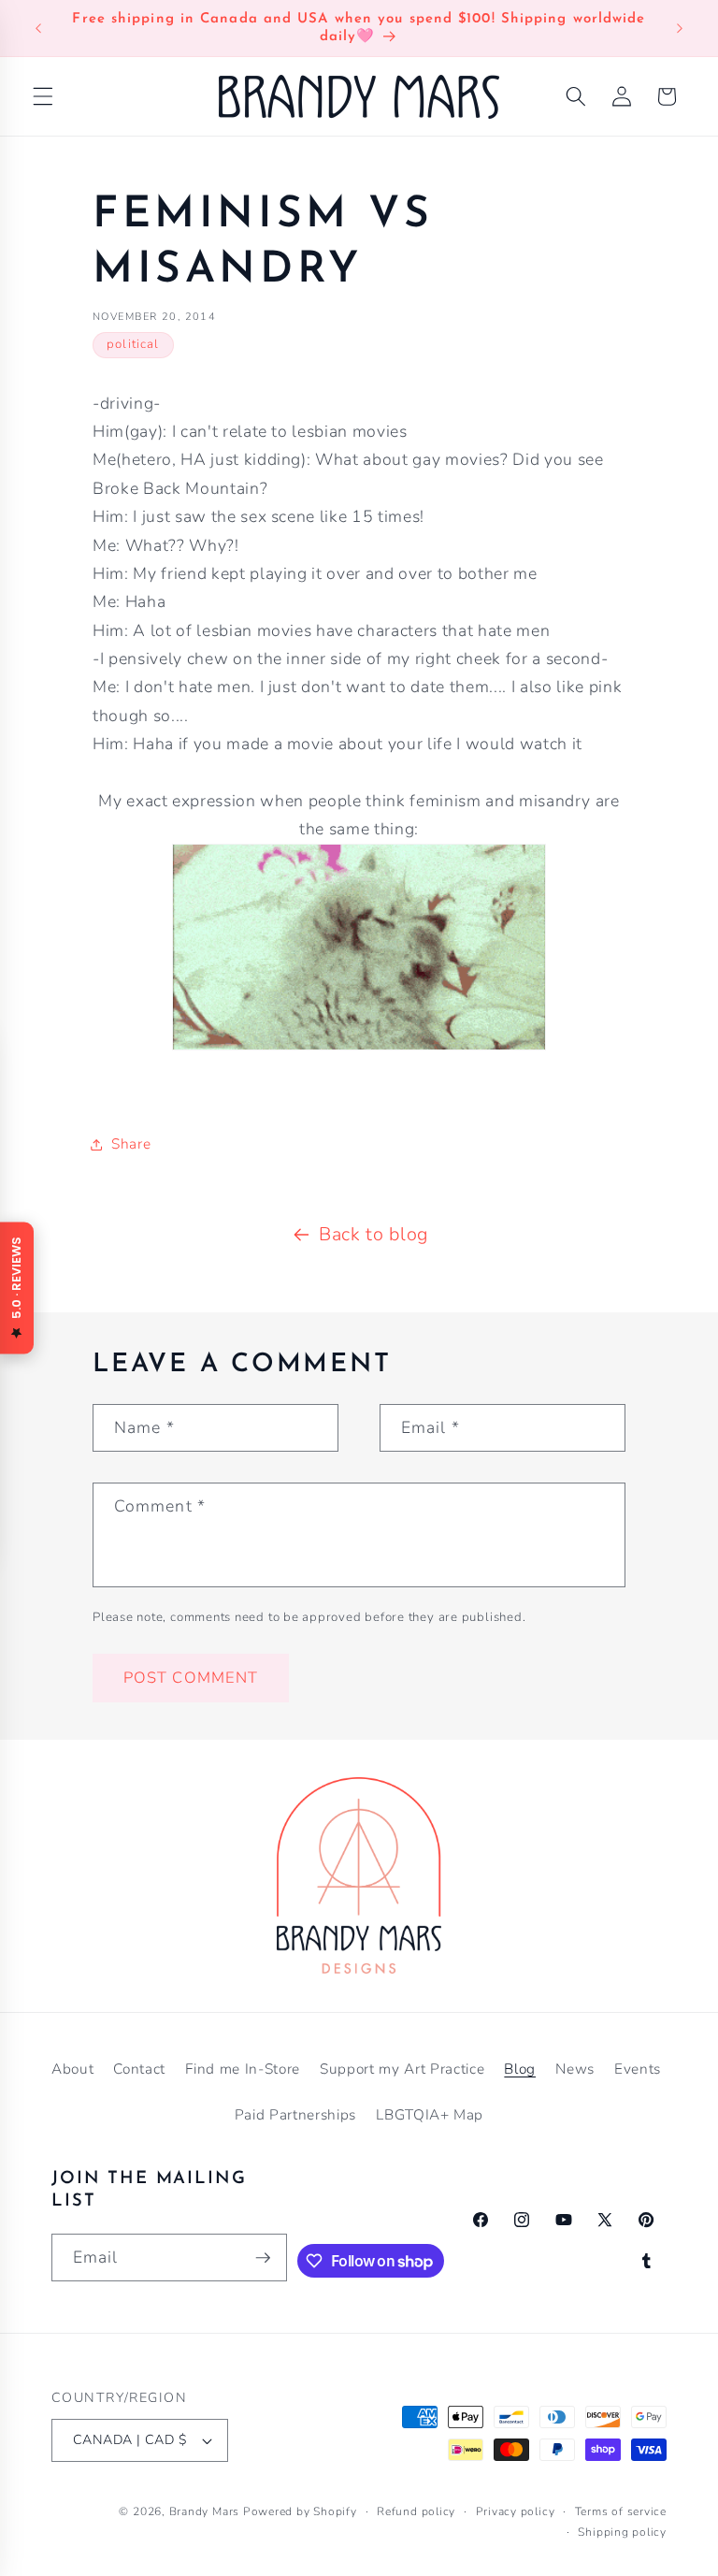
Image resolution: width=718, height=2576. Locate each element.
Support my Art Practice (402, 2069)
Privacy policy (516, 2511)
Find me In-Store (243, 2069)
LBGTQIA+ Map (430, 2114)
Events (638, 2069)
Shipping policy (622, 2532)
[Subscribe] (263, 2258)
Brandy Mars (204, 2511)
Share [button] (131, 1143)
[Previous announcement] (38, 28)
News (575, 2069)
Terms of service (621, 2511)
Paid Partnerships (295, 2114)
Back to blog (373, 1234)
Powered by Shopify (300, 2511)
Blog (520, 2069)
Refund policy (416, 2511)
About (72, 2069)
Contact (139, 2069)
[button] (43, 96)
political (133, 344)
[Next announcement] (680, 28)
